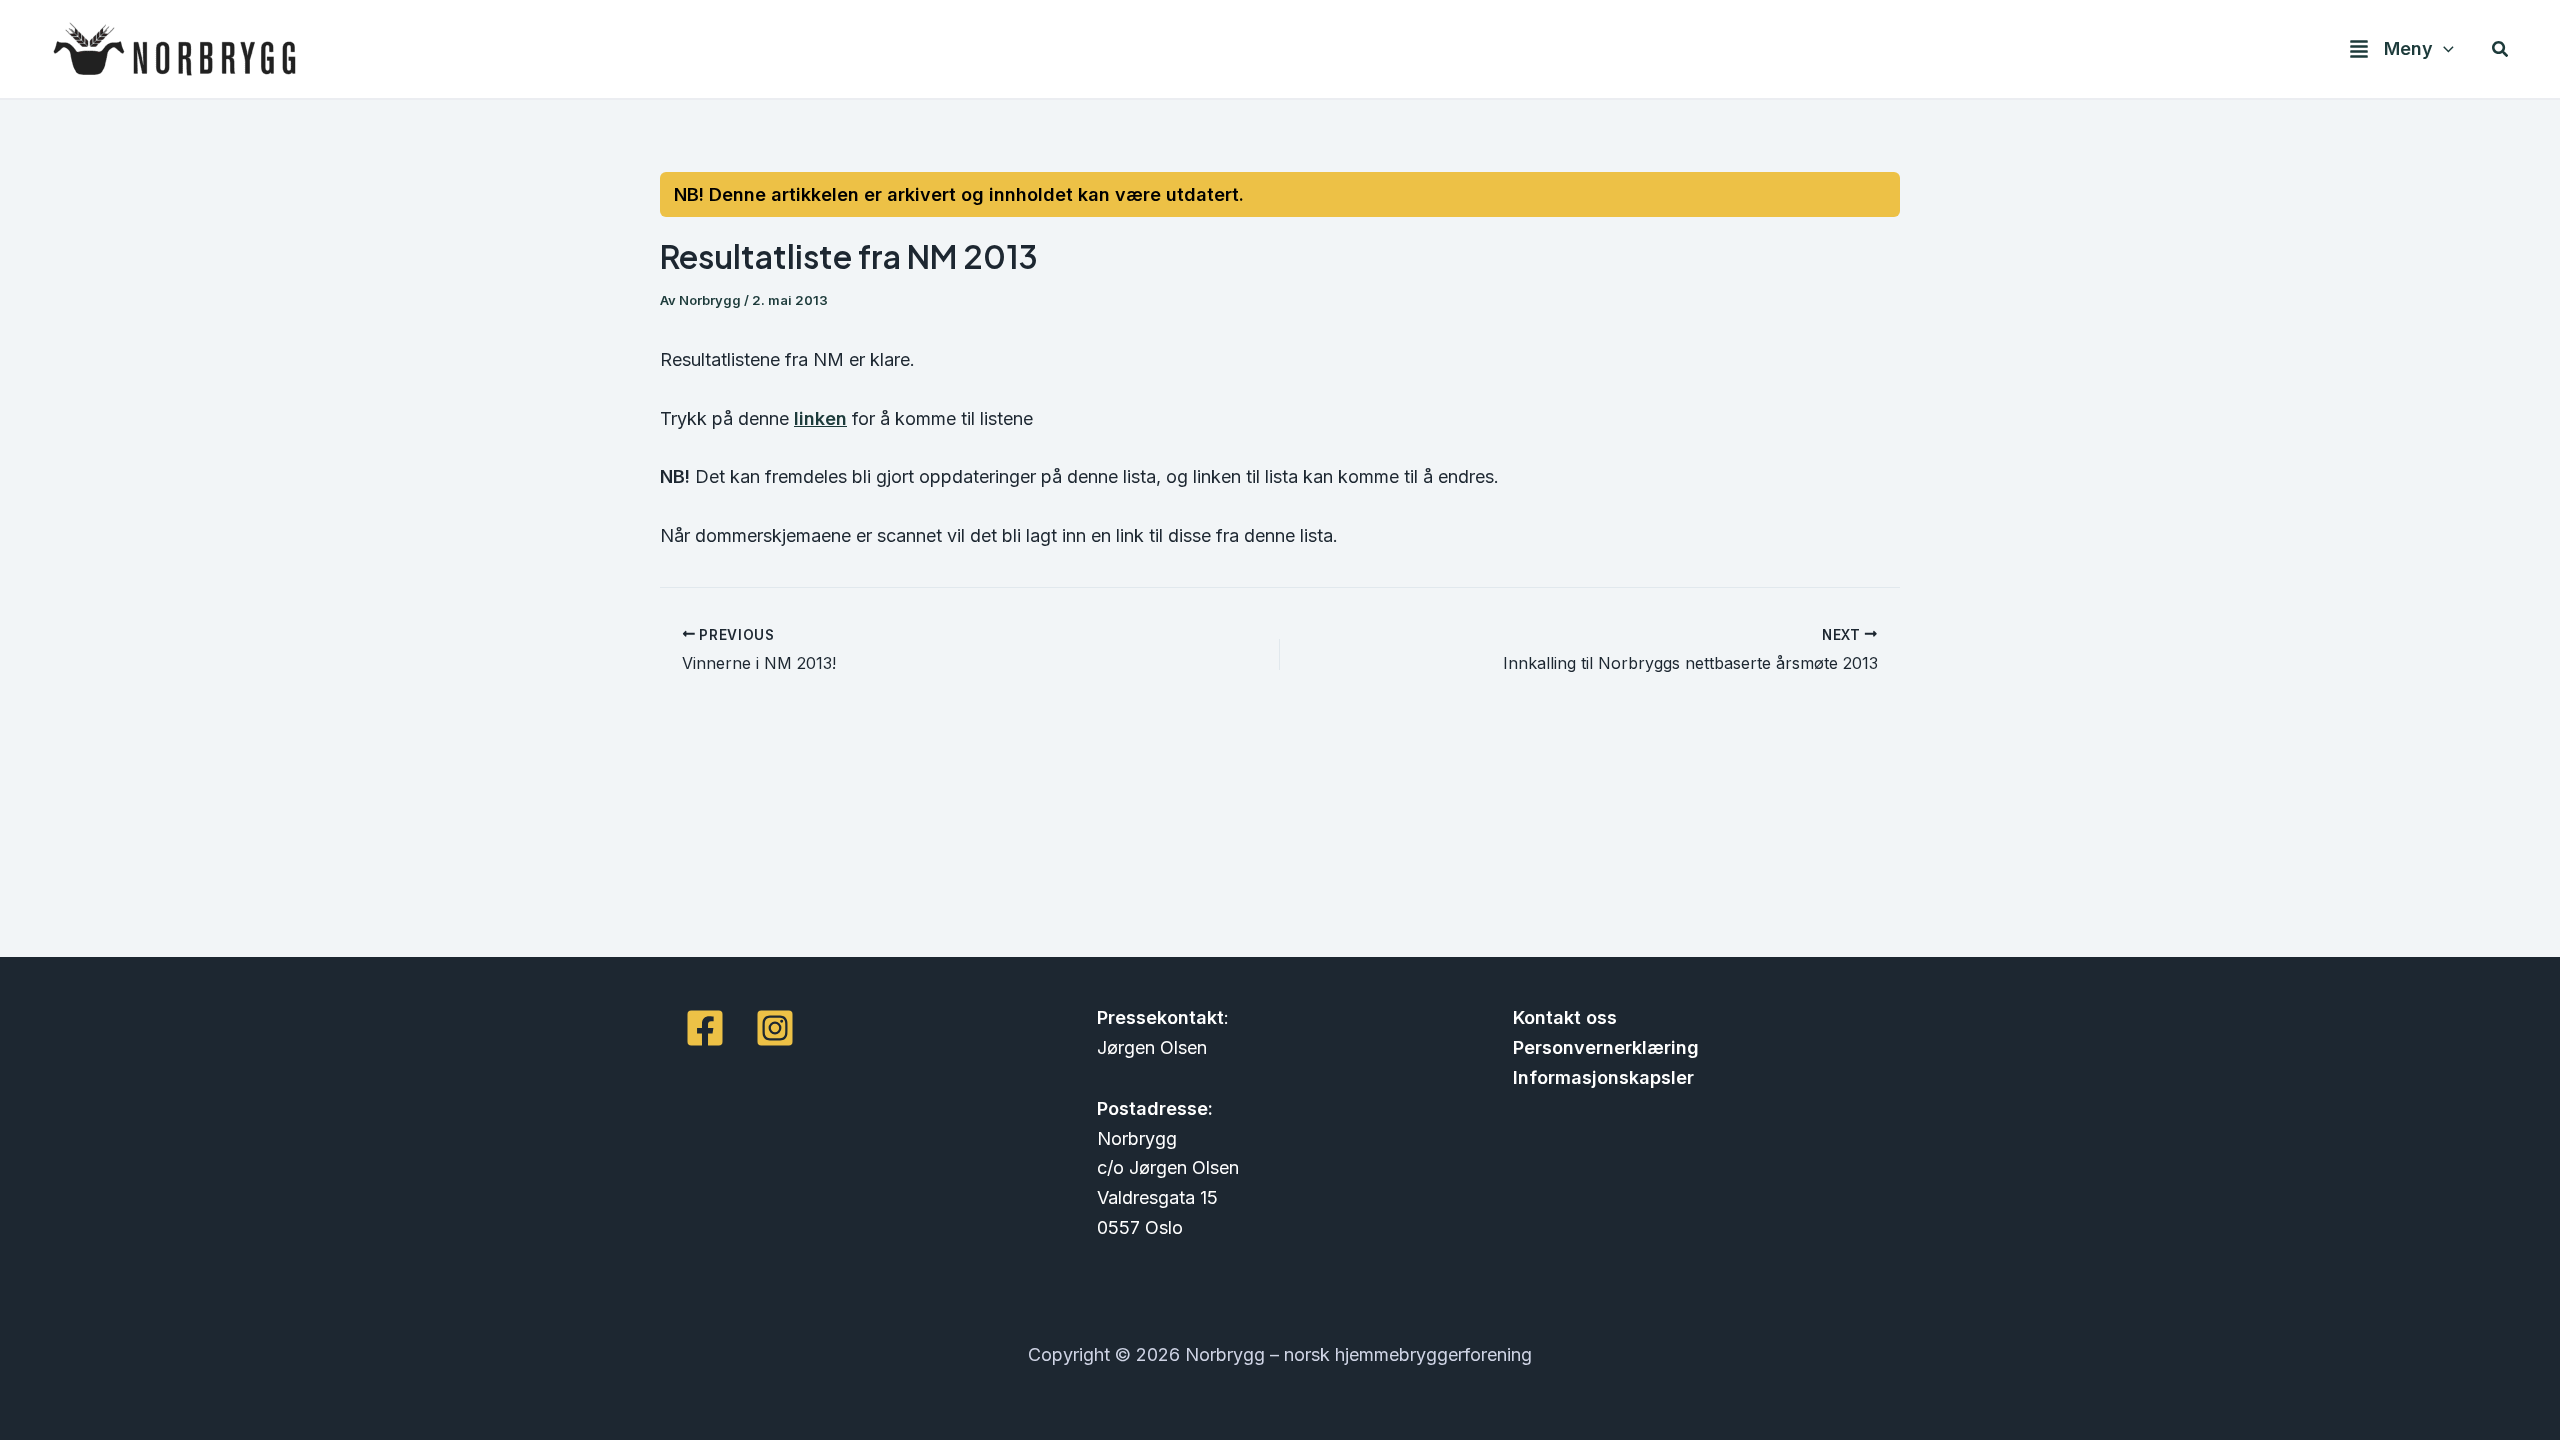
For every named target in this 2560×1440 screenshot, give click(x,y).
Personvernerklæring (1606, 1047)
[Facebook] (705, 1028)
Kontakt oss (1565, 1017)
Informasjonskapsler (1603, 1077)
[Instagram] (775, 1028)
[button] (2443, 49)
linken (820, 418)
